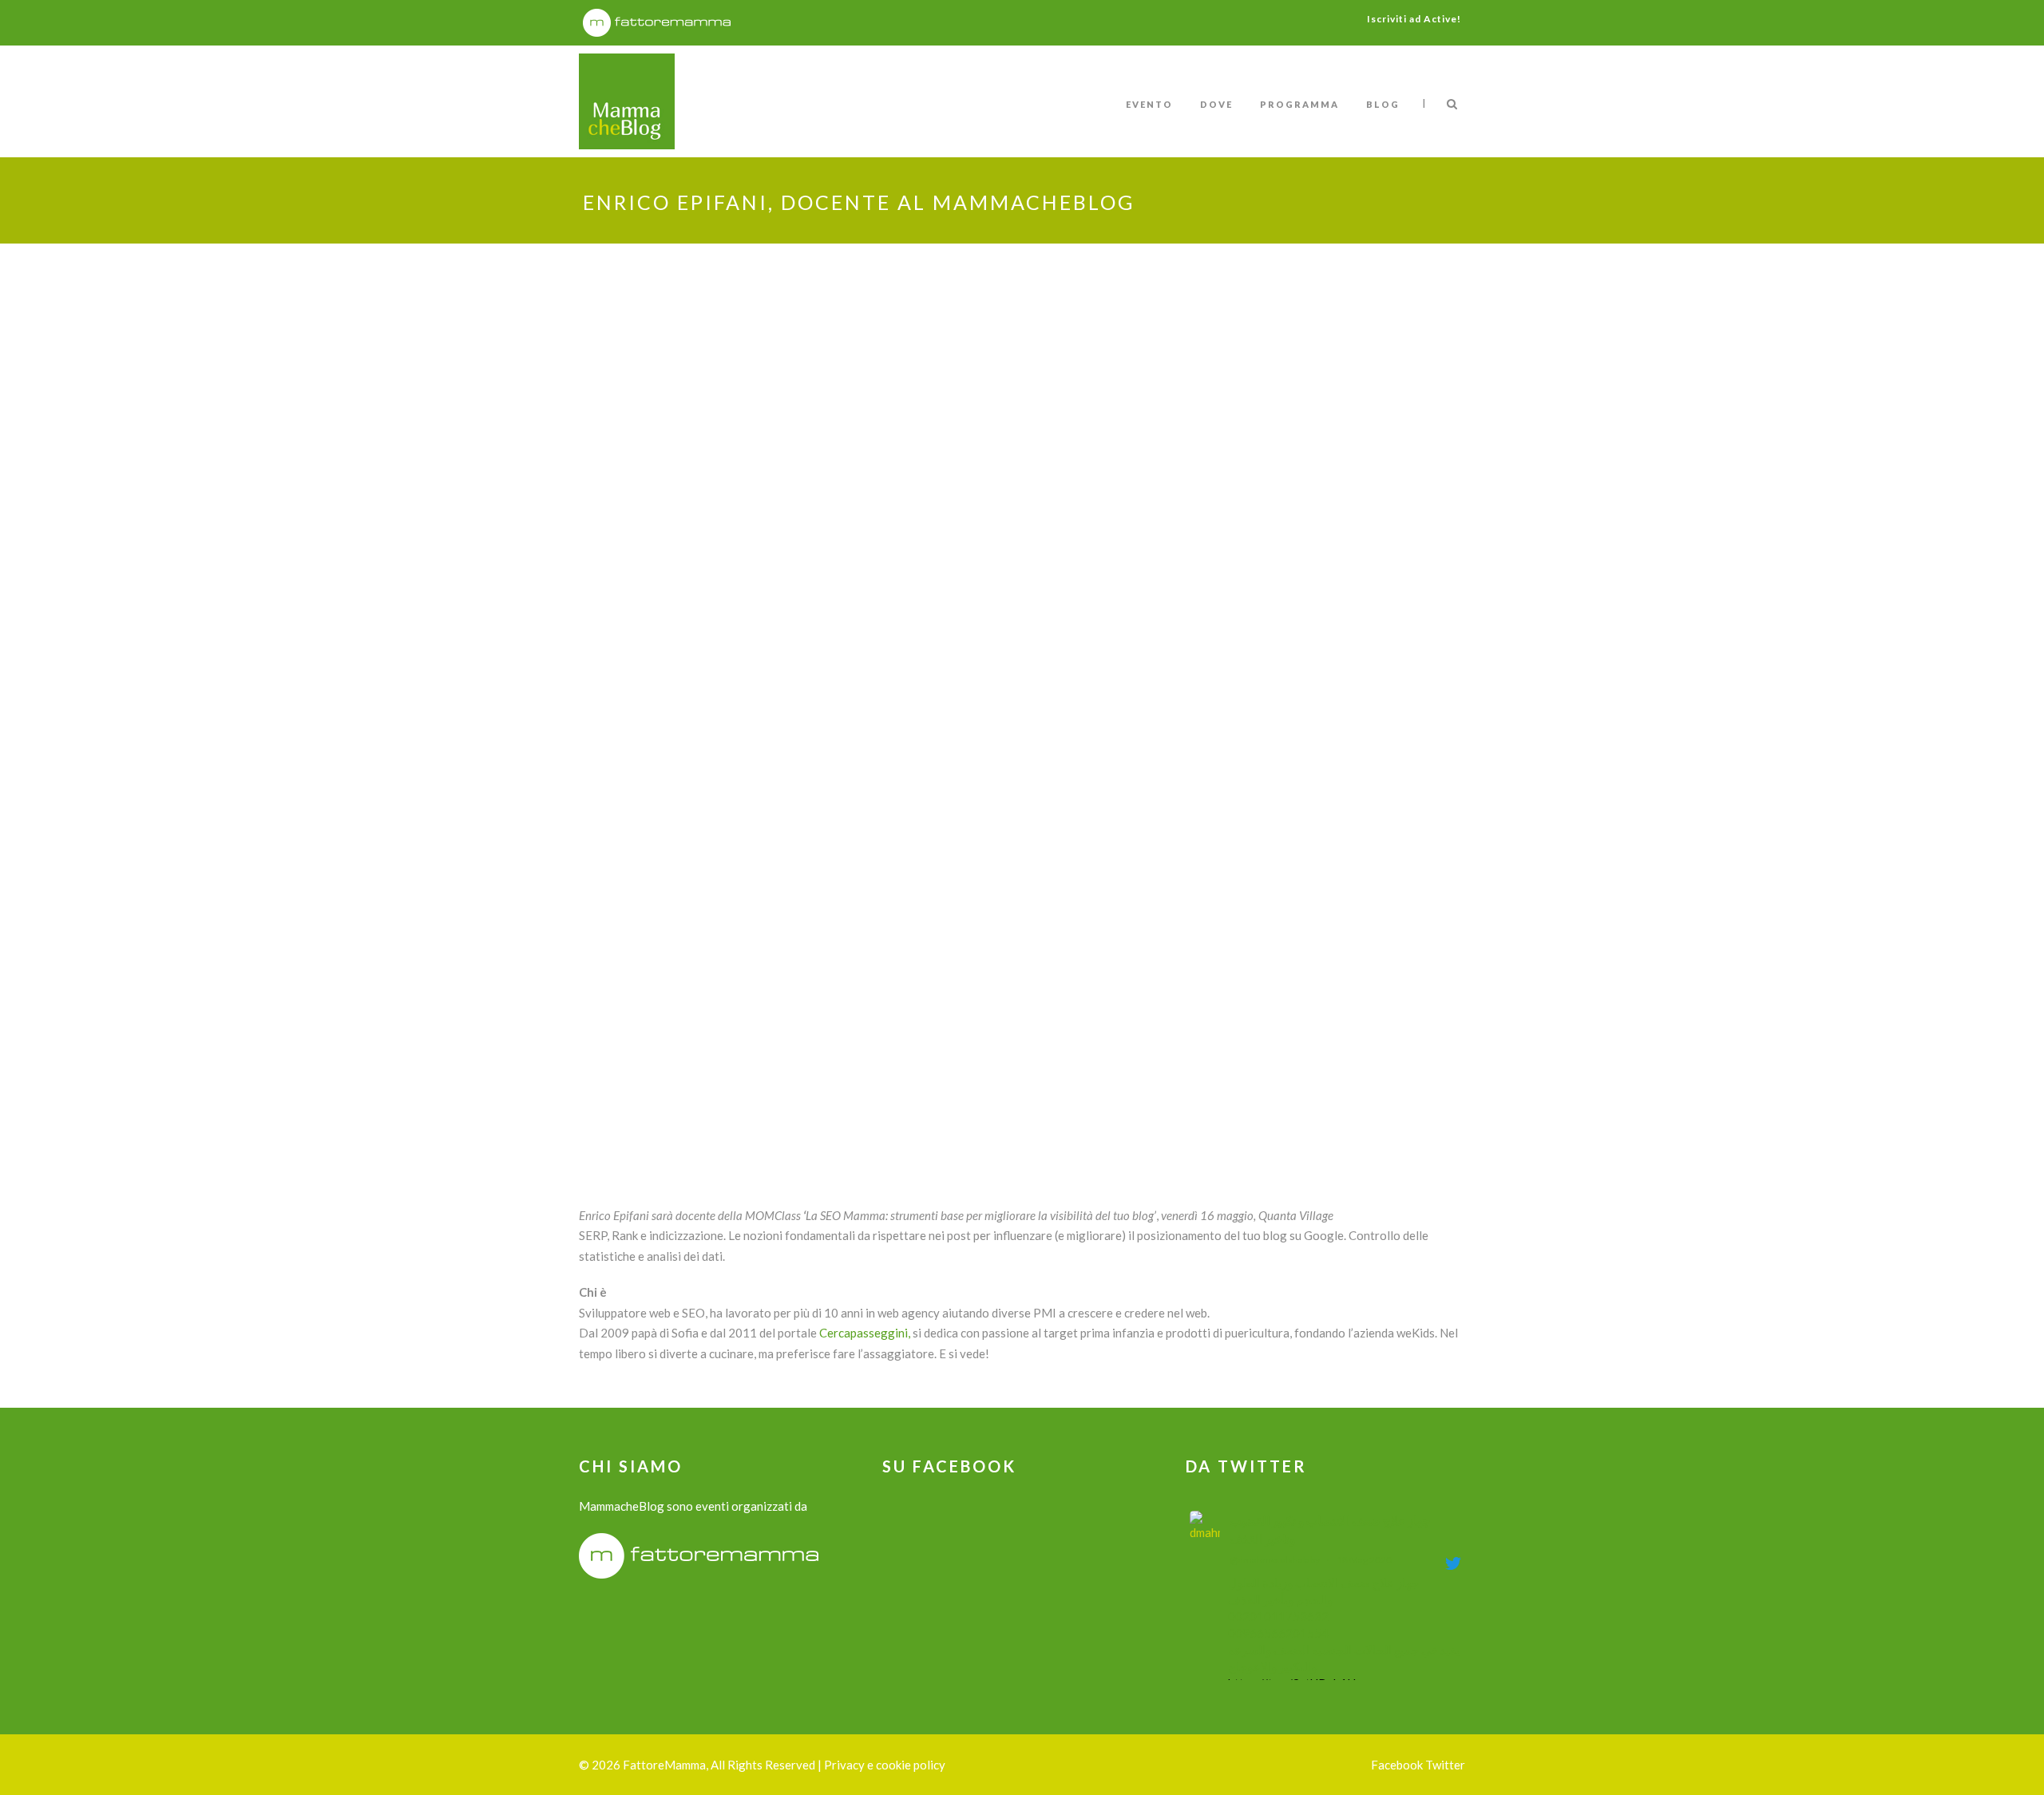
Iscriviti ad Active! (1414, 19)
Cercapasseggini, (865, 1333)
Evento (1149, 104)
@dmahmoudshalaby (1275, 1560)
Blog (1383, 104)
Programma (1299, 104)
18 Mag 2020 (1364, 1560)
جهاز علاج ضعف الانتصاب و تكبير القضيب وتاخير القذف (1330, 1530)
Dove (1216, 104)
